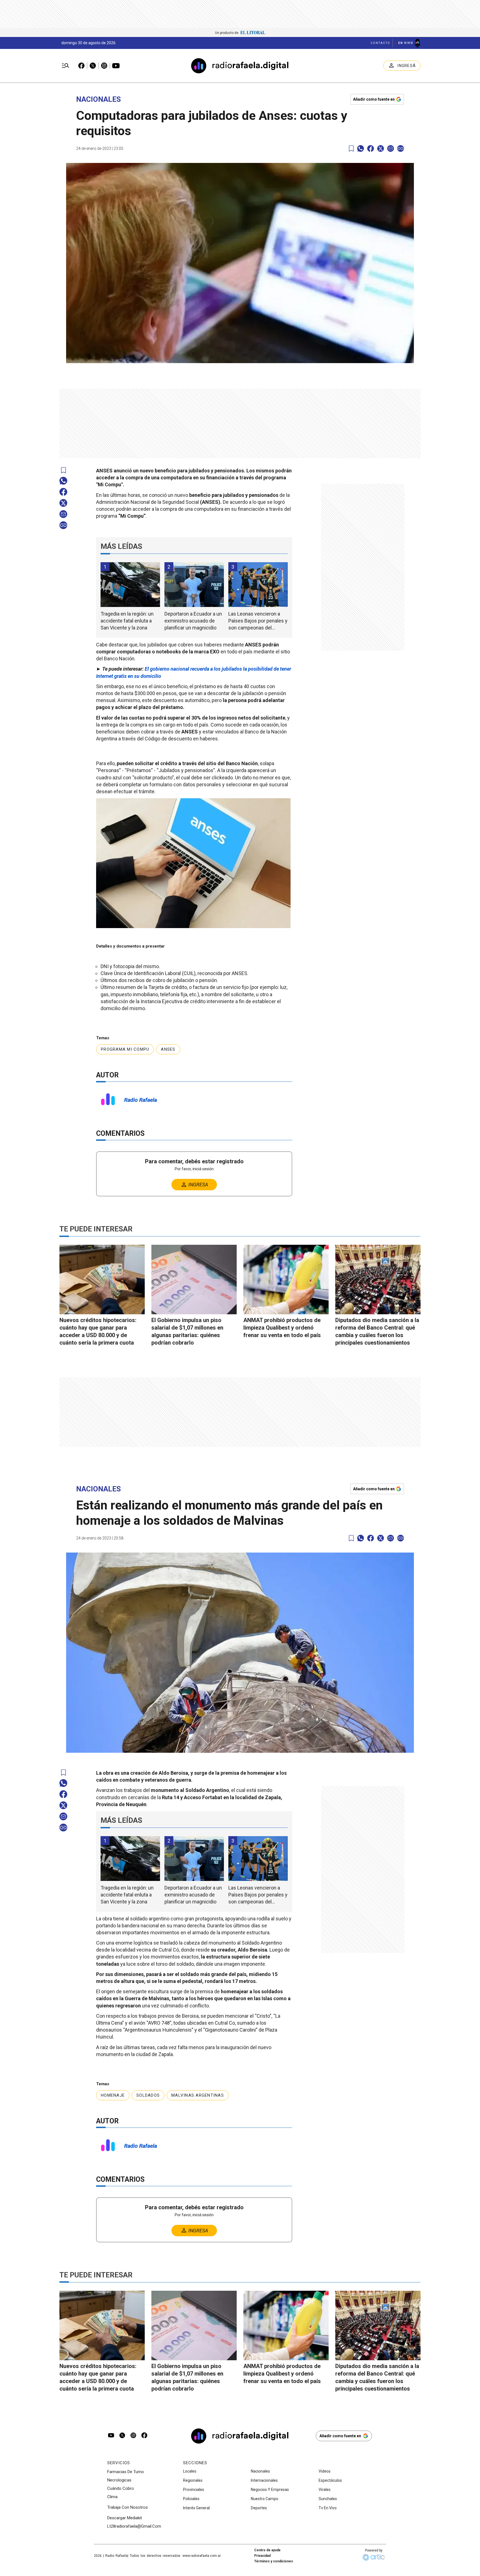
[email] (391, 148)
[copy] (401, 148)
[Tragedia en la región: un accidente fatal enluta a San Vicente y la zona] (130, 585)
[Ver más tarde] (351, 149)
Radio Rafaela (141, 1100)
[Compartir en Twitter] (381, 148)
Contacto (380, 43)
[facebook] (371, 148)
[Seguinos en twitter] (122, 2436)
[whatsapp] (361, 148)
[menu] (66, 66)
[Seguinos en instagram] (133, 2436)
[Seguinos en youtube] (111, 2436)
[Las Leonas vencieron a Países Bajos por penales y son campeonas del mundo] (258, 585)
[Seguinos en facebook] (144, 2436)
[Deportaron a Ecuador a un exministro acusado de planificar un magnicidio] (194, 585)
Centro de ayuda (267, 2550)
